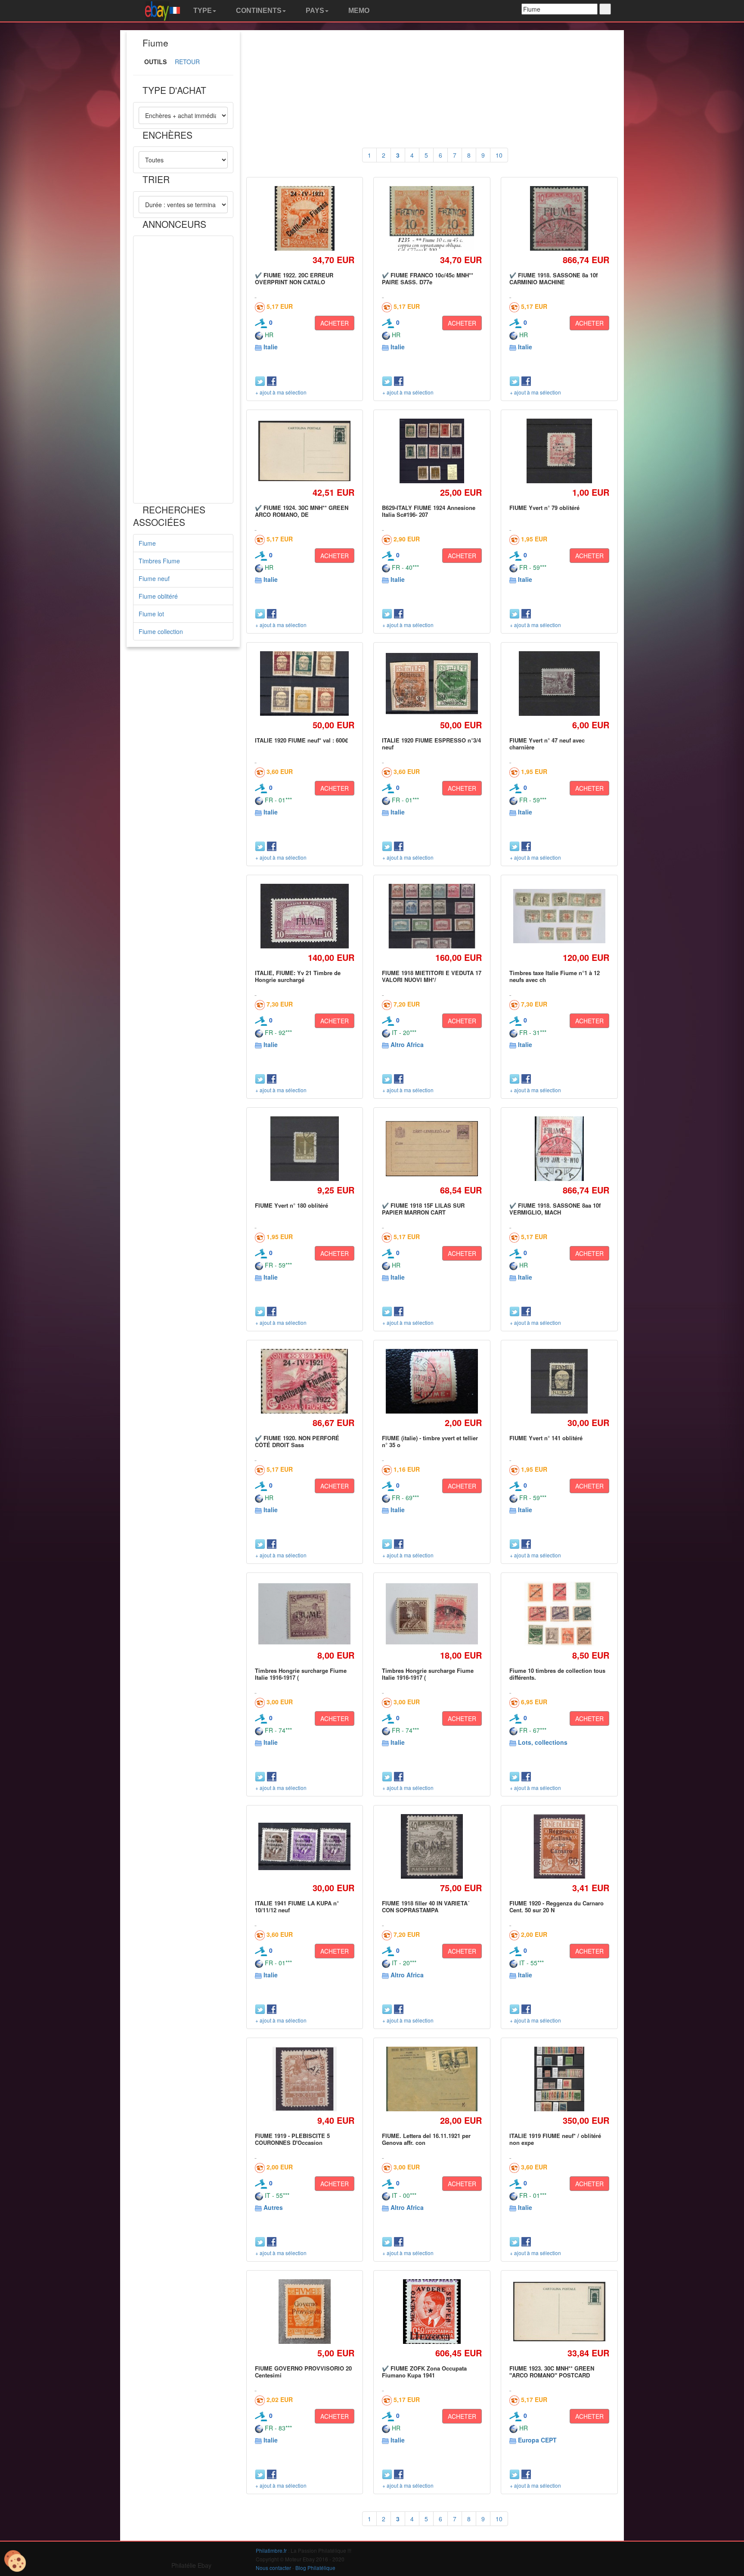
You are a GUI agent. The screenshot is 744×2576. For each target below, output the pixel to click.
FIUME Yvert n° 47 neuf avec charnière (547, 744)
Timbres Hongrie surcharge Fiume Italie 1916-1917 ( (301, 1674)
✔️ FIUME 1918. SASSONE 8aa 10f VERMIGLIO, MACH (555, 1209)
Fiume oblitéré (158, 596)
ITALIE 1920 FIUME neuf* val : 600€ (301, 740)
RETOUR (187, 62)
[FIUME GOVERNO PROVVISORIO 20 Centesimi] (304, 2311)
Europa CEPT (537, 2440)
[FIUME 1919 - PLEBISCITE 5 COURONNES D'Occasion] (304, 2079)
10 (499, 155)
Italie (271, 347)
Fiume (147, 543)
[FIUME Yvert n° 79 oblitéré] (559, 451)
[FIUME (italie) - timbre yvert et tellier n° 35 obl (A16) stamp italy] (432, 1381)
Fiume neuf (154, 578)
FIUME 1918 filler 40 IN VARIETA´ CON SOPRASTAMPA (426, 1906)
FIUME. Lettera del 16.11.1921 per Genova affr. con (426, 2139)
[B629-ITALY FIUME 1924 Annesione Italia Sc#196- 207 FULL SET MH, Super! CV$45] (432, 451)
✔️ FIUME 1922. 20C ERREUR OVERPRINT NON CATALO (294, 278)
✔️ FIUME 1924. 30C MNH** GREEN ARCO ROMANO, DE (302, 511)
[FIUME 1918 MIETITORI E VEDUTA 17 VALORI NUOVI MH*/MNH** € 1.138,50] (432, 916)
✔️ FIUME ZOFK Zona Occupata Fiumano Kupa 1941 (424, 2372)
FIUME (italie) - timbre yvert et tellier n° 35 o (430, 1441)
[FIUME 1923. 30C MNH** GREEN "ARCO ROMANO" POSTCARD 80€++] (559, 2312)
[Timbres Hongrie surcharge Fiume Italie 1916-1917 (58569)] (432, 1614)
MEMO (358, 11)
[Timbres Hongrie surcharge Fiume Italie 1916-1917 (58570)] (305, 1614)
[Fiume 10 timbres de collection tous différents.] (559, 1614)
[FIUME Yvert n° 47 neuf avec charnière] (559, 683)
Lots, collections (543, 1742)
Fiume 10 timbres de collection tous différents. (557, 1674)
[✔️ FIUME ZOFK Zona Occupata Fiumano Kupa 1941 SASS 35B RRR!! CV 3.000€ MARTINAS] (432, 2311)
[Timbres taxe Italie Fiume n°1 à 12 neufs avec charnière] (559, 916)
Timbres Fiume (159, 561)
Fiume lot (151, 614)
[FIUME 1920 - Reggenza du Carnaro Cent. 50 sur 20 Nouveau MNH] (559, 1846)
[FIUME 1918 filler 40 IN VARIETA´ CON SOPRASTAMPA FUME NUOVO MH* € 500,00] (432, 1846)
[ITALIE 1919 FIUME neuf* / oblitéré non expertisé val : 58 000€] (559, 2079)
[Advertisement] (183, 370)
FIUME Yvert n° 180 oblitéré (291, 1205)
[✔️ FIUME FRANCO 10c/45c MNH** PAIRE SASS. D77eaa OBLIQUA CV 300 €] (432, 218)
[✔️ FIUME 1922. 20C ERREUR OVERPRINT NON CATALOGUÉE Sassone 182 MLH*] (305, 218)
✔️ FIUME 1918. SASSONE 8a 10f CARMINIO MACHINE (553, 278)
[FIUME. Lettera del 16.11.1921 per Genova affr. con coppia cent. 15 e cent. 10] (432, 2079)
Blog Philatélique (315, 2568)
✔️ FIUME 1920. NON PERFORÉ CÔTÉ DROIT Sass (297, 1441)
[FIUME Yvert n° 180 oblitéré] (305, 1148)
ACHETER (335, 323)
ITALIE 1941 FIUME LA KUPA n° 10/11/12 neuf (297, 1906)
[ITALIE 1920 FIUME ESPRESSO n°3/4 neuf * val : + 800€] (432, 684)
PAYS (314, 11)
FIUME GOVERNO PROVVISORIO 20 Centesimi (303, 2372)
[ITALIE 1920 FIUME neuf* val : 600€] (305, 683)
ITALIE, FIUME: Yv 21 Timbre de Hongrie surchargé (298, 976)
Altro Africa (407, 1044)
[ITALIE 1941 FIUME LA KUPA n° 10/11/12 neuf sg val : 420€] (305, 1846)
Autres (273, 2207)
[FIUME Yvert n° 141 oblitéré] (559, 1381)
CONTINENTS (258, 11)
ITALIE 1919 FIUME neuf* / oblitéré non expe (555, 2139)
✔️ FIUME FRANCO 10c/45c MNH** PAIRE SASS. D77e (428, 278)
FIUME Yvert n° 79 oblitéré (544, 508)
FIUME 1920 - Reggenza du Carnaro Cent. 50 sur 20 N (556, 1906)
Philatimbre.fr (271, 2550)
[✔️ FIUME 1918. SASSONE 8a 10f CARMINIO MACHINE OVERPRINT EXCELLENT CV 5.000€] (559, 218)
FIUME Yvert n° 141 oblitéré (546, 1438)
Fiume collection (161, 631)
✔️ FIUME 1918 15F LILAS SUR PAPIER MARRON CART (423, 1209)
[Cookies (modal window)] (15, 2561)
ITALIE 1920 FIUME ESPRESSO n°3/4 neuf (431, 744)
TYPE (202, 11)
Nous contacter (273, 2568)
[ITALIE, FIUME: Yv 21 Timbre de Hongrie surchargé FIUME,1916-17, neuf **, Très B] (304, 916)
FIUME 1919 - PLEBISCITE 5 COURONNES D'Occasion (292, 2139)
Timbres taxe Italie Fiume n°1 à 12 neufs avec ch (555, 976)
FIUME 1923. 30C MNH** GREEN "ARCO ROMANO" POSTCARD (552, 2372)
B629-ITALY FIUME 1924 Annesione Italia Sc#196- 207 (429, 511)
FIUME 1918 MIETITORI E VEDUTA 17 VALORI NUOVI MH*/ (432, 976)
